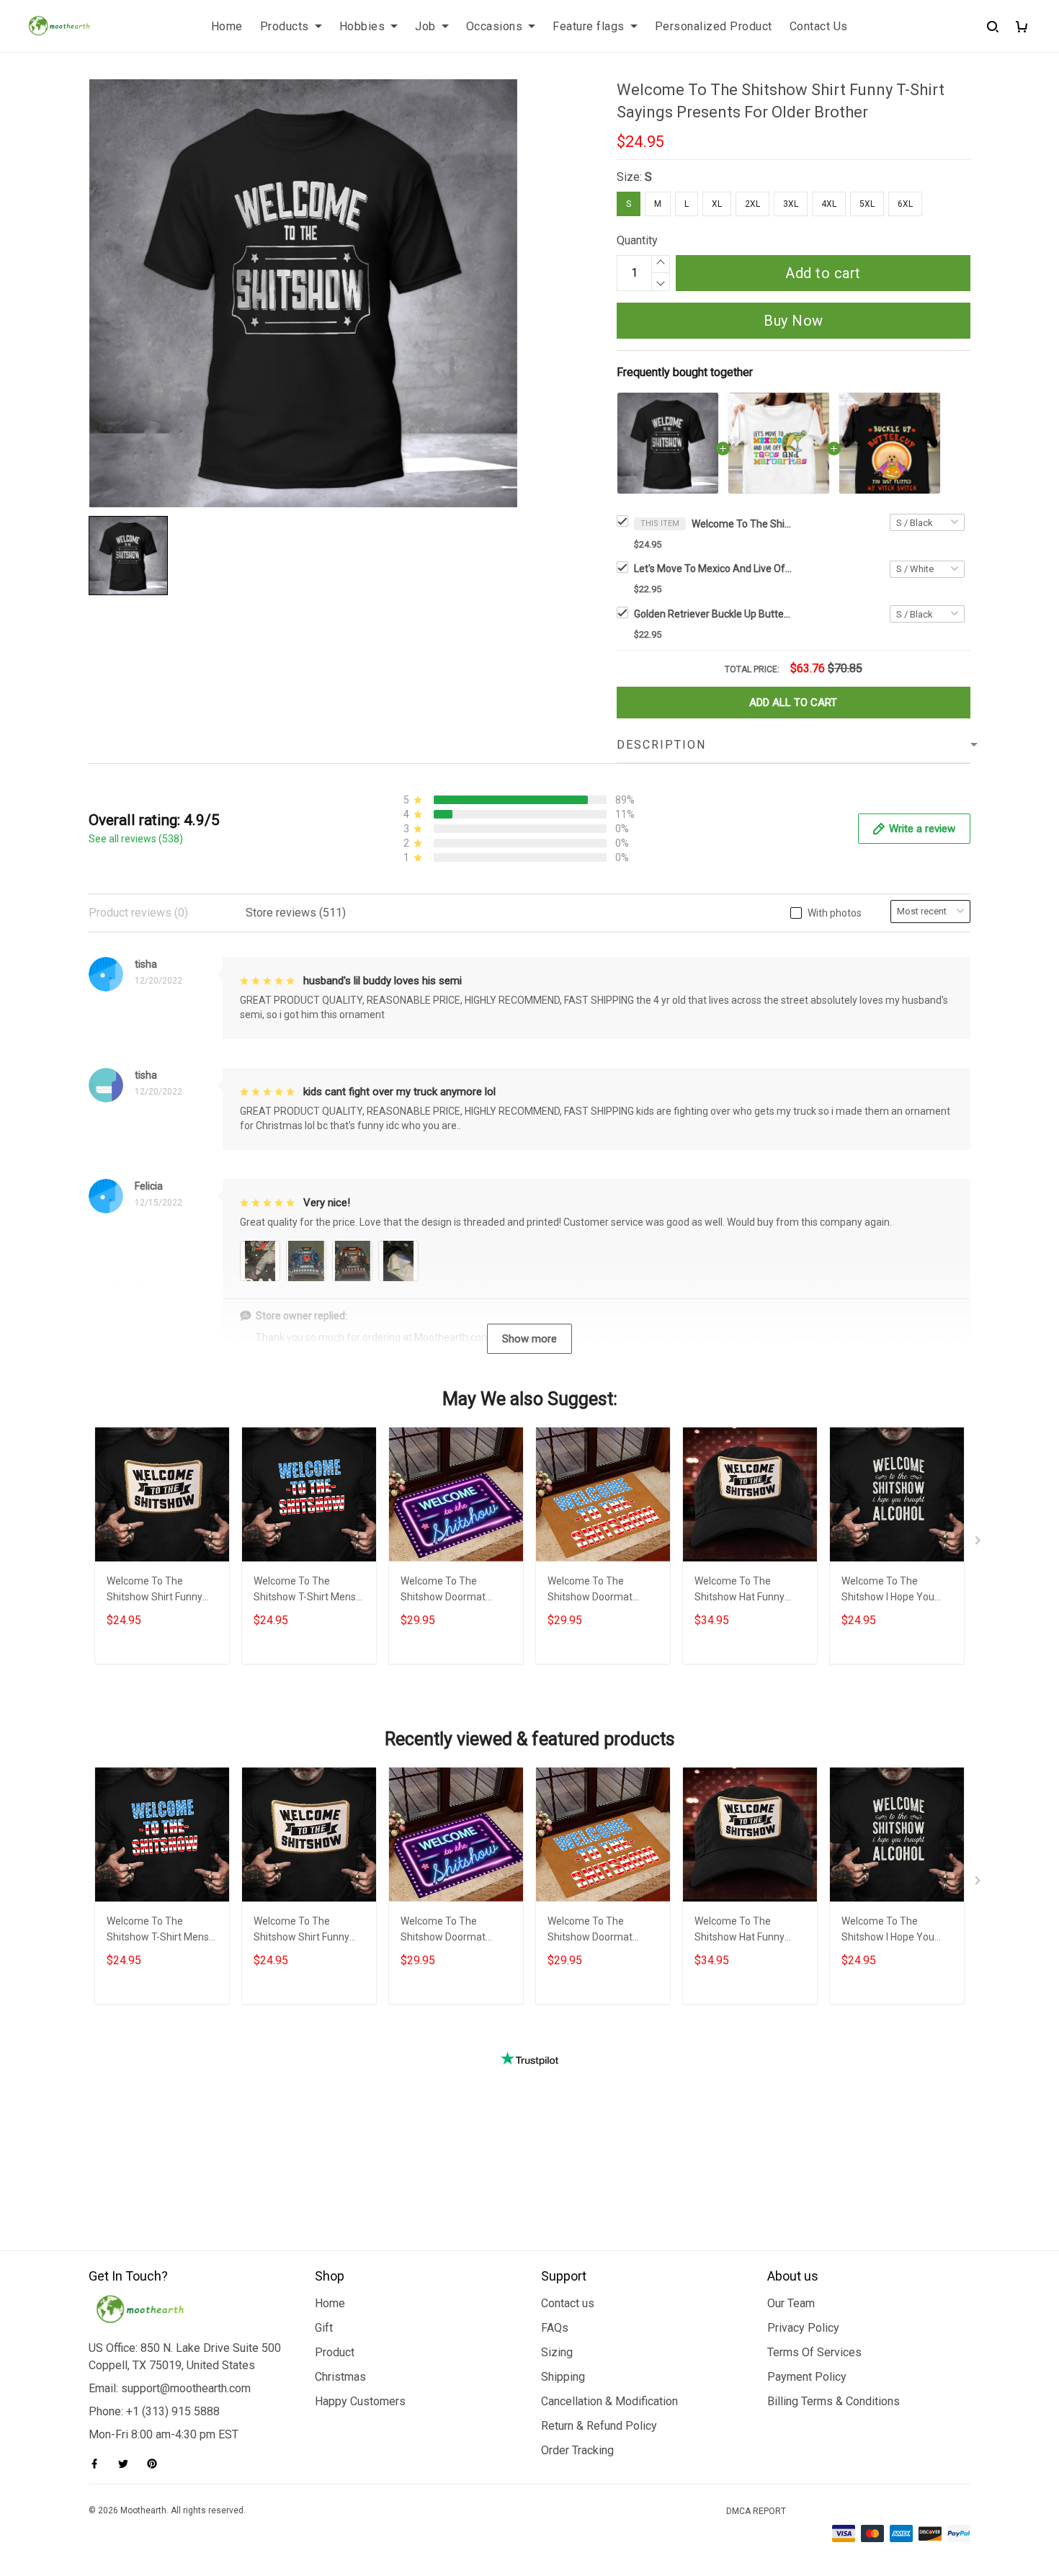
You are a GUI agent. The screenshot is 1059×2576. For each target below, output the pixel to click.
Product (335, 2352)
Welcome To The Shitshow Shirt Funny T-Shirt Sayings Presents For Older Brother (742, 524)
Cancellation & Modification (609, 2401)
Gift (324, 2328)
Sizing (557, 2352)
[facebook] (99, 2464)
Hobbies (362, 26)
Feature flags (589, 26)
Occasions (495, 26)
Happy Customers (360, 2401)
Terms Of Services (814, 2352)
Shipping (563, 2377)
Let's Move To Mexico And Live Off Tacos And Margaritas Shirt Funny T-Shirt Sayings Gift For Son (713, 569)
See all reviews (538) (136, 839)
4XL (829, 204)
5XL (867, 204)
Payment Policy (807, 2377)
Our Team (791, 2303)
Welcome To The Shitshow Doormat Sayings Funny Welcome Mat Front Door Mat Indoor (603, 1591)
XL (717, 204)
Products (285, 26)
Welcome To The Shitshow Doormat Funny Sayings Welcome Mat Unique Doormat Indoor (456, 1591)
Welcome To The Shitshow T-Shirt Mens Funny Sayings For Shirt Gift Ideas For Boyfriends (307, 1591)
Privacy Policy (803, 2328)
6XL (905, 204)
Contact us (568, 2303)
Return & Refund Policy (599, 2426)
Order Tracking (577, 2450)
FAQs (555, 2328)
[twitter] (128, 2464)
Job (425, 26)
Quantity (637, 240)
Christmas (340, 2377)
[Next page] (979, 1543)
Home (227, 26)
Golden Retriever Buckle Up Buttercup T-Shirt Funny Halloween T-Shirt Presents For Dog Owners (713, 614)
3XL (791, 204)
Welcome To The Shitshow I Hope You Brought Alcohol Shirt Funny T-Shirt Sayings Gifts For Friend (890, 1591)
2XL (752, 204)
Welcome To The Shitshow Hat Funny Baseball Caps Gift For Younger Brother (744, 1591)
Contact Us (819, 26)
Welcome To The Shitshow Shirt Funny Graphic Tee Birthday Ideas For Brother (155, 1591)
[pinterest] (156, 2464)
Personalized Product (714, 26)
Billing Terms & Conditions (834, 2401)
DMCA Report (756, 2511)
